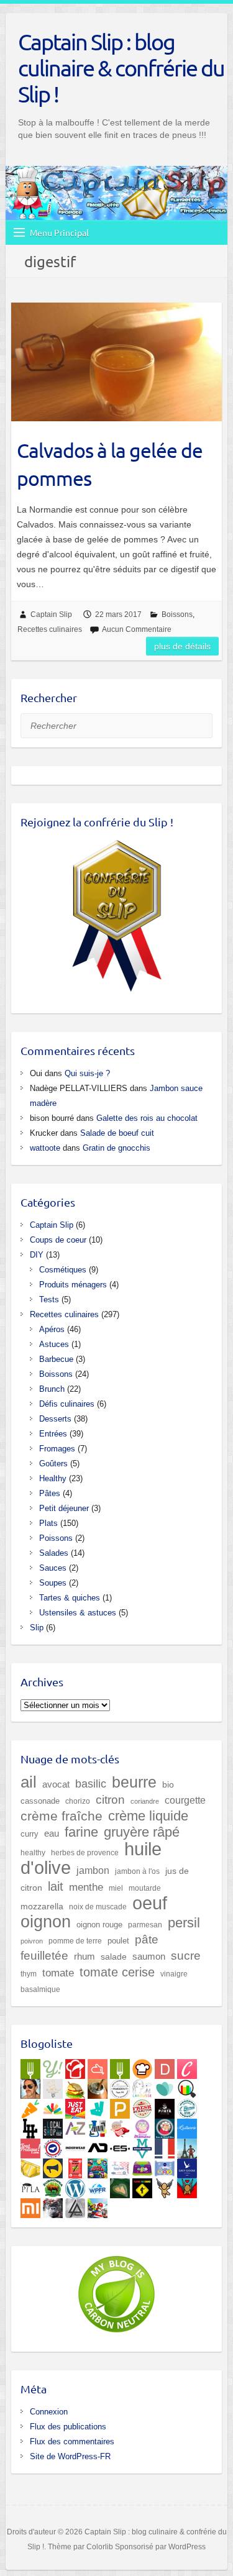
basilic (91, 1784)
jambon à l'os (137, 1871)
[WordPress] (75, 2186)
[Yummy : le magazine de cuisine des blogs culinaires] (53, 2067)
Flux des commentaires (72, 2441)
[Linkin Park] (75, 2206)
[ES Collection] (120, 2146)
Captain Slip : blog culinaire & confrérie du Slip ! (121, 68)
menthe (86, 1887)
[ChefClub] (187, 2067)
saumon (149, 1957)
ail (29, 1782)
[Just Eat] (75, 2106)
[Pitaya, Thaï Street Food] (165, 2106)
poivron (32, 1941)
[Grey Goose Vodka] (187, 2166)
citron (110, 1799)
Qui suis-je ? (87, 1073)
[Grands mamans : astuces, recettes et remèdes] (142, 2126)
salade (114, 1957)
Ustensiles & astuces (78, 1613)
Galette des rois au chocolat (147, 1118)
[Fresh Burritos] (142, 2106)
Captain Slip (51, 614)
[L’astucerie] (187, 2126)
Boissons (177, 614)
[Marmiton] (98, 2067)
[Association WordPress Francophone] (98, 2186)
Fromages (57, 1449)
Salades (54, 1553)
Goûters (53, 1464)
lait (56, 1886)
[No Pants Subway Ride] (53, 2166)
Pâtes (50, 1493)
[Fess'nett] (120, 2166)
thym (29, 1974)
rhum (85, 1957)
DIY (37, 1255)
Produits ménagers (73, 1285)
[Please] (120, 2106)
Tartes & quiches (70, 1598)
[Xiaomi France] (30, 2206)
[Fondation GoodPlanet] (120, 2186)
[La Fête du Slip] (30, 2166)
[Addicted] (98, 2146)
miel (116, 1888)
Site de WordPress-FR (70, 2456)
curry (30, 1834)
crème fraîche (62, 1816)
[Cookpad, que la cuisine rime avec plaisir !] (142, 2067)
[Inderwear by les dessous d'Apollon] (75, 2146)
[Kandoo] (142, 2166)
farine (81, 1832)
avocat (56, 1784)
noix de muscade (98, 1907)
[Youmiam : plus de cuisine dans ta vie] (75, 2067)
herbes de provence (85, 1853)
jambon (93, 1870)
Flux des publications (68, 2427)
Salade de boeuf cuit (117, 1133)
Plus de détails (182, 646)
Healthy (53, 1478)
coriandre (145, 1801)
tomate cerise (117, 1972)
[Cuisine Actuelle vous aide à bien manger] (120, 2067)
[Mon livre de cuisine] (30, 2086)
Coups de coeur (58, 1240)
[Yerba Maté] (98, 2086)
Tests (49, 1299)
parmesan (145, 1925)
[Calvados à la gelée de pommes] (116, 362)
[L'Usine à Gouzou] (165, 2186)
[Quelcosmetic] (98, 2126)
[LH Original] (30, 2126)
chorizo (78, 1801)
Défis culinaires (67, 1404)
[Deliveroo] (98, 2106)
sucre (186, 1956)
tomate (58, 1973)
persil (184, 1923)
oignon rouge (99, 1925)
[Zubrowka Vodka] (53, 2186)
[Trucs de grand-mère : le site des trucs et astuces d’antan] (165, 2126)
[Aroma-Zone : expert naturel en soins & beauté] (75, 2126)
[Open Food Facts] (187, 2086)
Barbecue (56, 1359)
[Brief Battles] (98, 2166)
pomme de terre (75, 1941)
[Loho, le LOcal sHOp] (53, 2126)
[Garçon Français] (165, 2146)
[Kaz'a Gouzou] (187, 2186)
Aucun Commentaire (137, 629)
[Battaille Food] (53, 2086)
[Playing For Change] (142, 2186)
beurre (134, 1782)
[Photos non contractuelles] (75, 2086)
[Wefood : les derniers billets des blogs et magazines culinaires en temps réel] (30, 2067)
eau (52, 1833)
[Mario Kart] (98, 2206)
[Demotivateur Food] (165, 2067)
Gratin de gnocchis (116, 1148)
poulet (118, 1941)
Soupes (53, 1583)
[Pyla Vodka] (30, 2186)
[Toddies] (165, 2166)
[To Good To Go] (165, 2086)
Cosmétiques (63, 1270)
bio (168, 1784)
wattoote (45, 1148)
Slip (37, 1628)
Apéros (52, 1329)
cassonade (40, 1801)
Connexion (49, 2412)
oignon (46, 1921)
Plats (48, 1523)
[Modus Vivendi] (142, 2146)
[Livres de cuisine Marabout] (120, 2086)
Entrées (53, 1434)
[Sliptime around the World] (187, 2146)
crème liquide (148, 1816)
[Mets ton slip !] (75, 2166)
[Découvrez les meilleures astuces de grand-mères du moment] (120, 2126)
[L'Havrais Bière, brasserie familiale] (187, 2106)
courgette (185, 1800)
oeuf (150, 1903)
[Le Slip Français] (53, 2146)
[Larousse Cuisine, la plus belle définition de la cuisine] (142, 2086)
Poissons (56, 1538)
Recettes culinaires (50, 629)
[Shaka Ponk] (53, 2206)
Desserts (55, 1419)
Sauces (53, 1568)
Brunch (52, 1389)
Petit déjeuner (64, 1508)
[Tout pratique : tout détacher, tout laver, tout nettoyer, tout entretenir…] (30, 2146)
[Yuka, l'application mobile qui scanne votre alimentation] (30, 2106)
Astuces (54, 1344)
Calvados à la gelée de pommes (110, 464)
